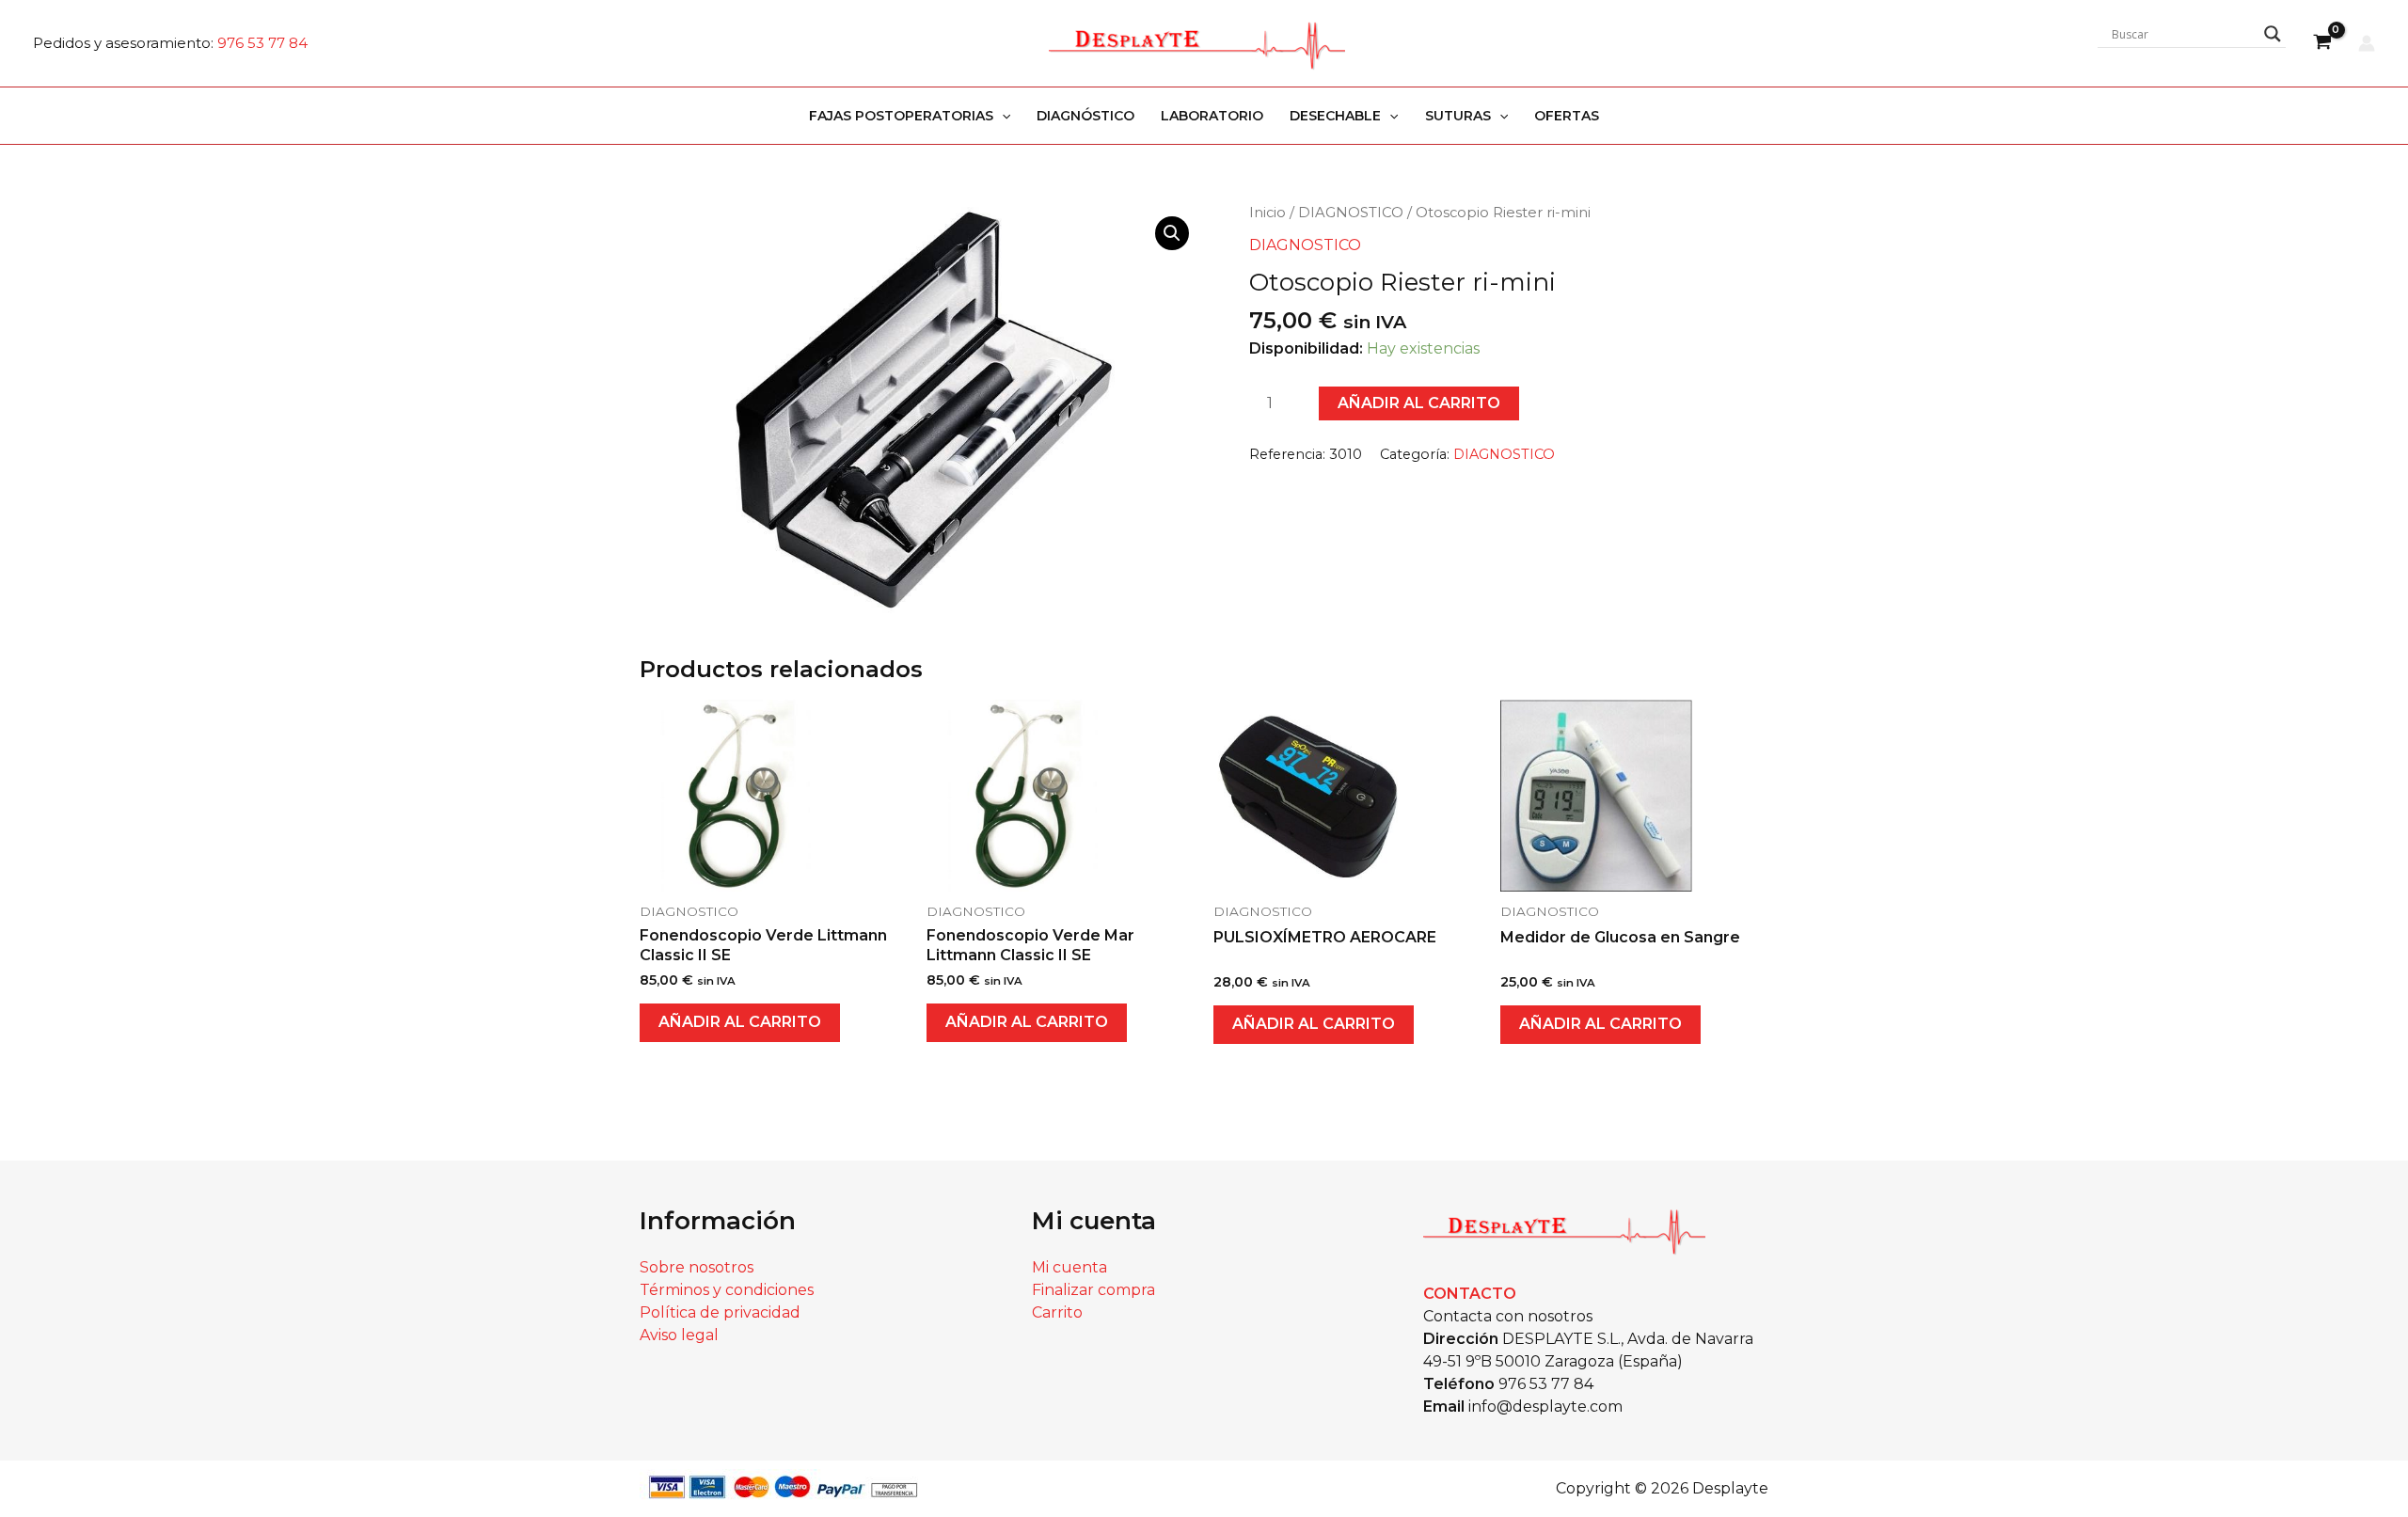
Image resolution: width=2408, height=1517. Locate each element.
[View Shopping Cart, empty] (2322, 43)
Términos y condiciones (727, 1290)
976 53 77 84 (262, 43)
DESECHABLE (1335, 116)
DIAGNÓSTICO (1085, 116)
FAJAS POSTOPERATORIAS (901, 116)
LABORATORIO (1212, 116)
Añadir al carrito (1419, 403)
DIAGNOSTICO (1351, 213)
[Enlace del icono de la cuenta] (2367, 43)
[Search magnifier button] (2273, 34)
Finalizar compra (1093, 1290)
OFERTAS (1567, 116)
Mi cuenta (1069, 1267)
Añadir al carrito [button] (740, 1022)
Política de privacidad (720, 1312)
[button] (1002, 116)
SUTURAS (1458, 116)
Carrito (1057, 1312)
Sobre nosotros (697, 1267)
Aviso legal (679, 1335)
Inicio (1267, 213)
